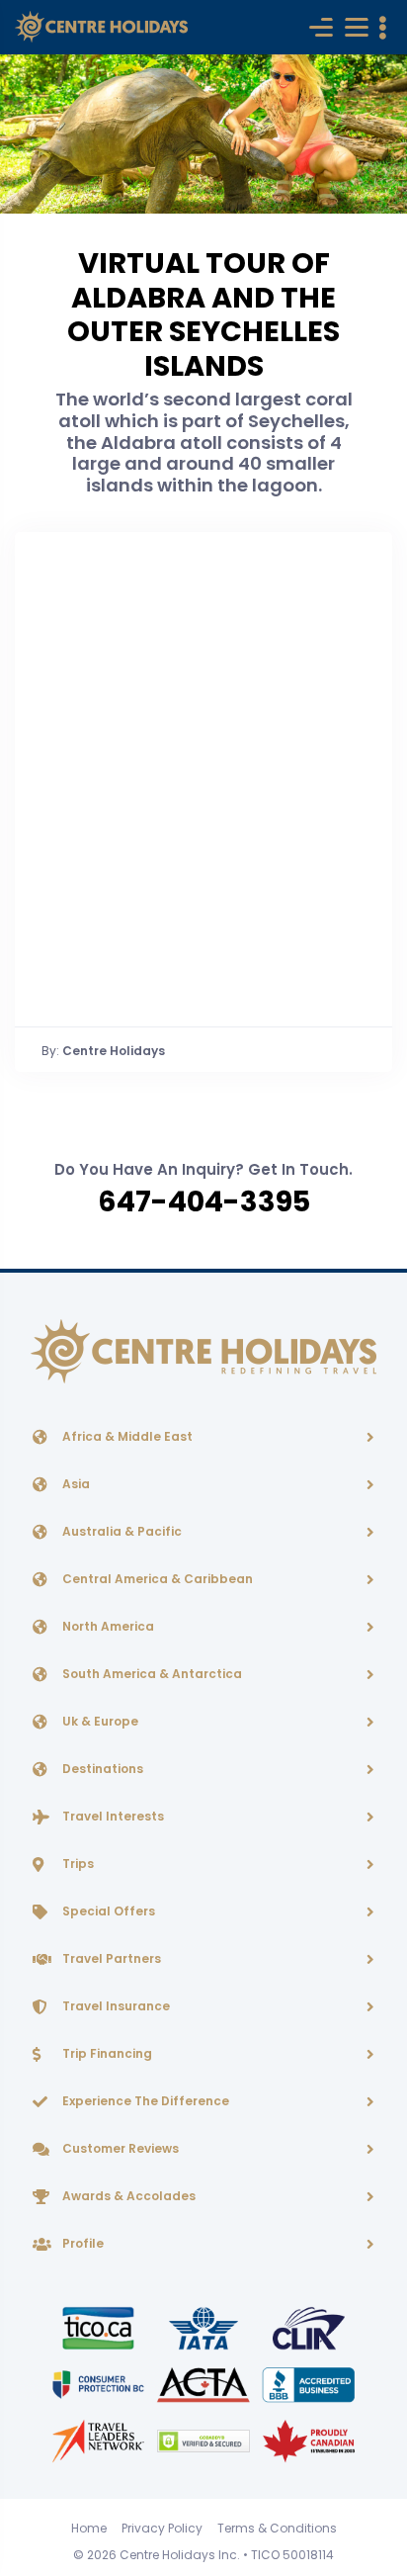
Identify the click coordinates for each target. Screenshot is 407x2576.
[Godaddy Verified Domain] (204, 2440)
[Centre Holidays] (101, 27)
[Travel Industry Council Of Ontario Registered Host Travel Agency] (100, 2327)
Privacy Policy (162, 2528)
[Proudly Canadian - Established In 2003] (309, 2440)
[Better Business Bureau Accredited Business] (309, 2384)
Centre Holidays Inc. (180, 2555)
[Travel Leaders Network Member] (100, 2440)
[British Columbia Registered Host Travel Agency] (100, 2384)
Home (89, 2528)
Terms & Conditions (277, 2528)
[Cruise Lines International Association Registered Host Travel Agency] (309, 2327)
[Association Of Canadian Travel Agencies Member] (204, 2384)
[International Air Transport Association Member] (204, 2327)
